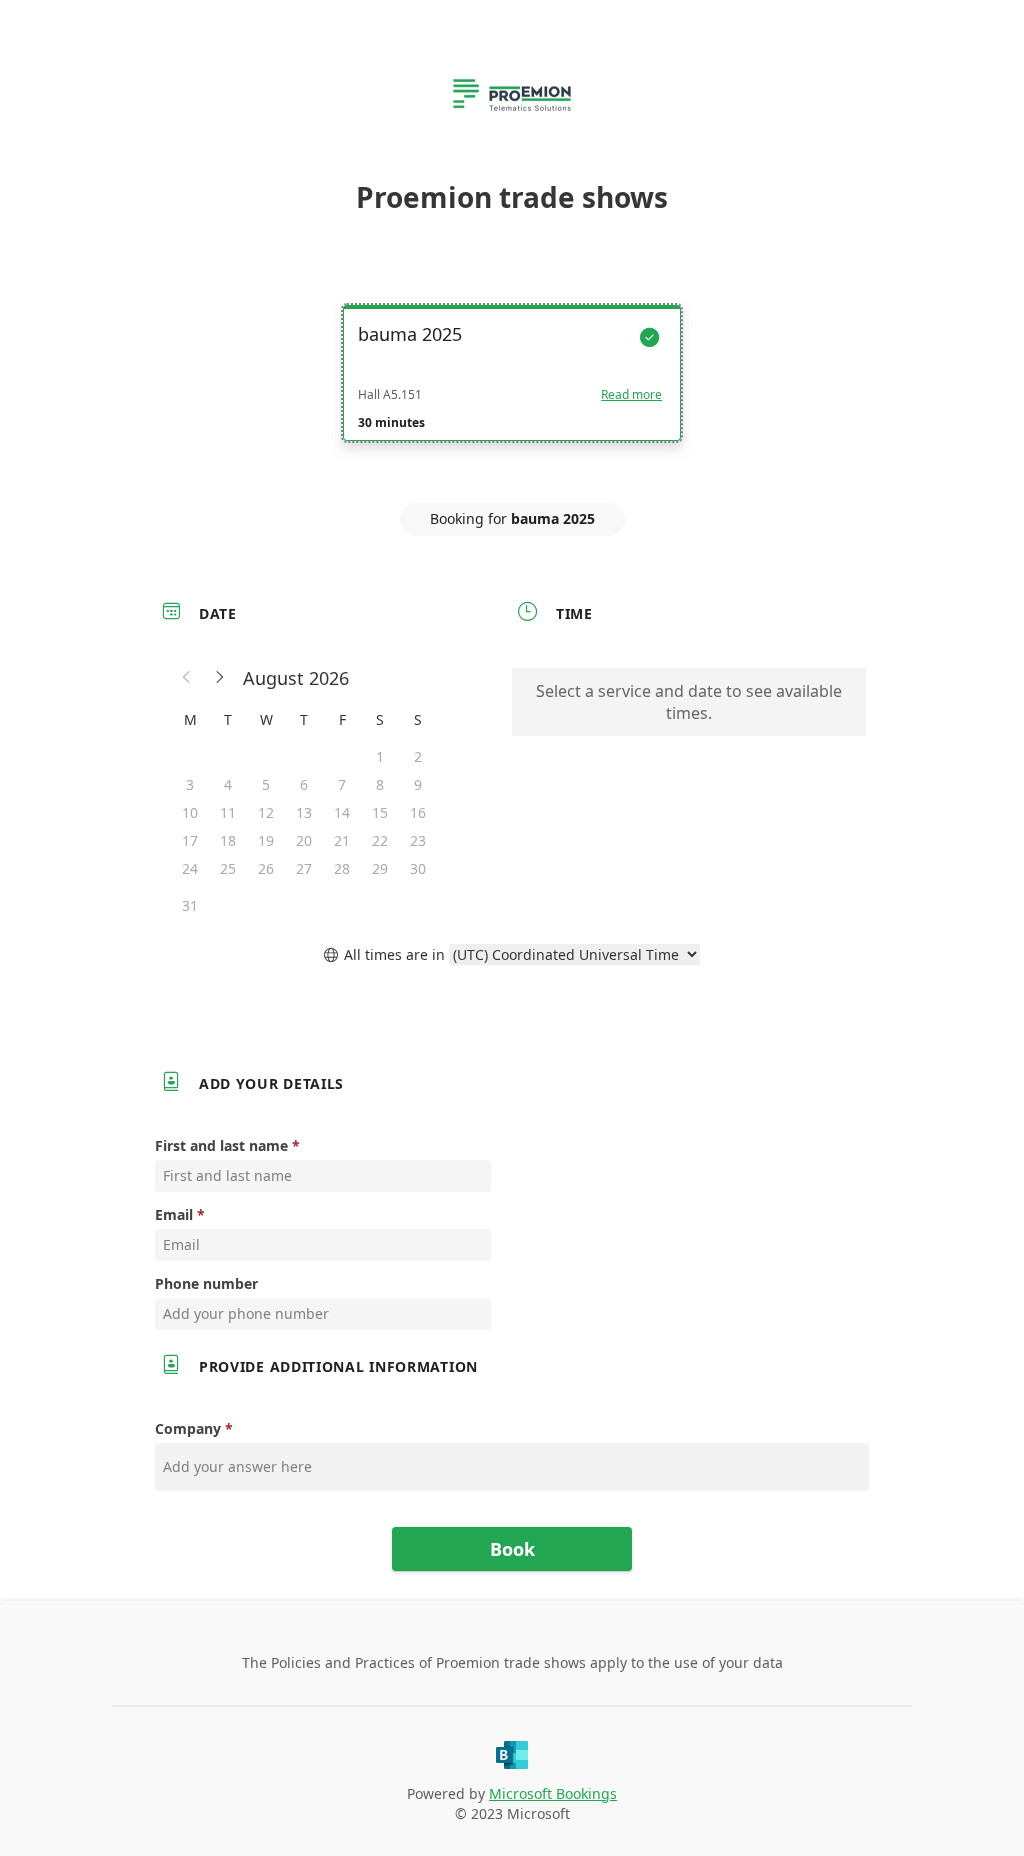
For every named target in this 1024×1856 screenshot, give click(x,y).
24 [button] (190, 868)
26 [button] (266, 868)
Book (512, 1549)
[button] (187, 678)
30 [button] (418, 868)
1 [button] (380, 756)
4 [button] (228, 784)
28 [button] (342, 868)
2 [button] (418, 756)
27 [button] (304, 868)
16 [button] (418, 812)
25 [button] (228, 868)
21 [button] (342, 840)
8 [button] (380, 784)
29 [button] (380, 868)
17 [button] (190, 840)
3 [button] (190, 784)
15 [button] (380, 812)
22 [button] (380, 840)
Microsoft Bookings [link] (553, 1793)
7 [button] (342, 784)
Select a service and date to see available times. (689, 702)
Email (174, 1214)
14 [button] (342, 812)
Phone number (206, 1283)
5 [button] (266, 784)
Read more (631, 395)
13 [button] (304, 812)
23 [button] (418, 840)
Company (188, 1428)
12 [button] (266, 812)
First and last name (221, 1145)
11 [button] (228, 812)
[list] (512, 391)
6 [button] (304, 784)
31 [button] (190, 905)
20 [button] (304, 840)
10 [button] (190, 812)
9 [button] (418, 784)
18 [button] (228, 840)
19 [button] (266, 840)
